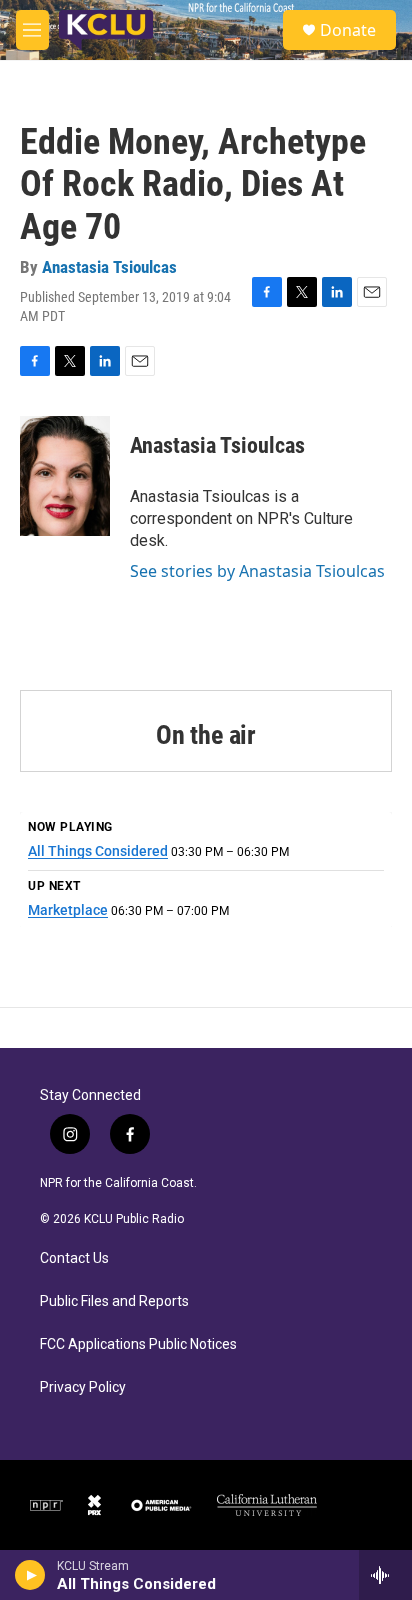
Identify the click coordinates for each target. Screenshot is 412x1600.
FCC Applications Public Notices (138, 1344)
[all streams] (385, 1575)
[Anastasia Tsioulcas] (65, 476)
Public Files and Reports (114, 1301)
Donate (348, 30)
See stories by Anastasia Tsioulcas (257, 571)
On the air (206, 735)
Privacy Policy (83, 1387)
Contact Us (74, 1258)
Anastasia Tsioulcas (109, 267)
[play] (30, 1575)
